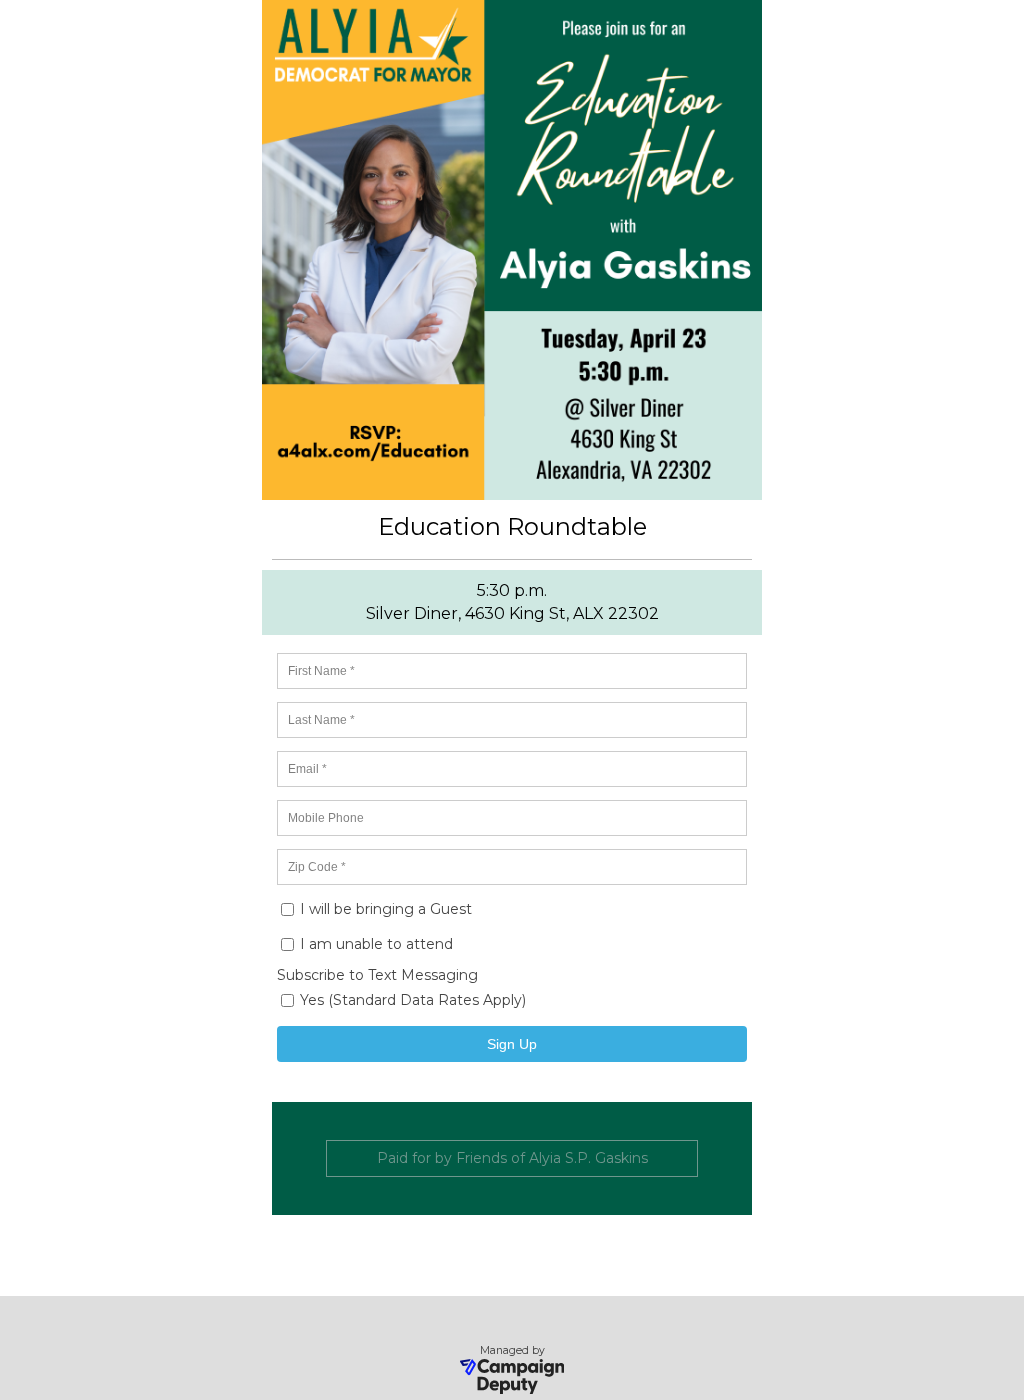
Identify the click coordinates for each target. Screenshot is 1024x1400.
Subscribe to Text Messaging (377, 975)
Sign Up (512, 1044)
